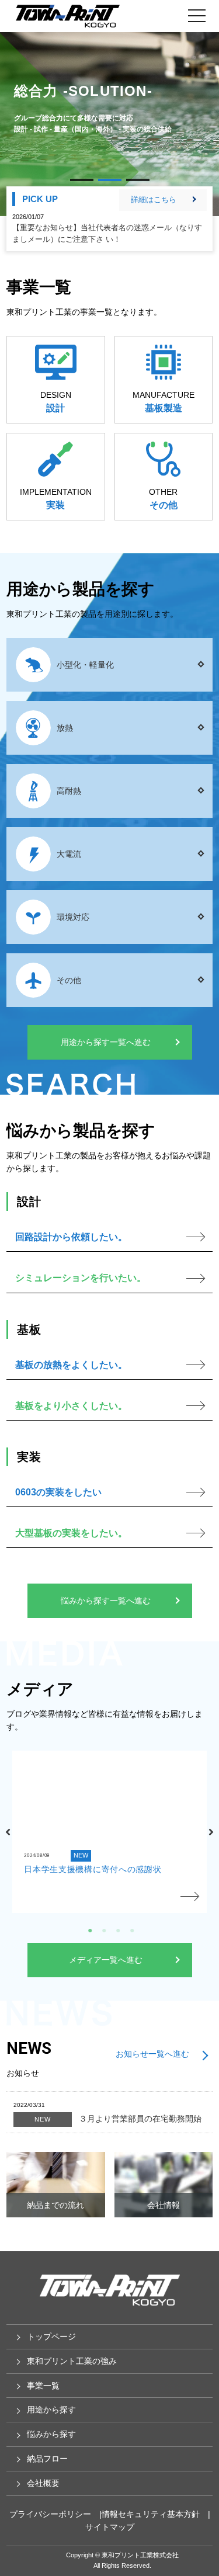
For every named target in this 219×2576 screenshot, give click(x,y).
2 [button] (103, 1929)
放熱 (65, 728)
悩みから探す (51, 2434)
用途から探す (51, 2410)
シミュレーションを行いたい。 (81, 1278)
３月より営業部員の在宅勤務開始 (118, 2119)
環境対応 (73, 917)
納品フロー (47, 2459)
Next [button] (211, 1832)
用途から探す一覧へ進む (106, 1042)
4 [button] (131, 1929)
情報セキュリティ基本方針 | (156, 2514)
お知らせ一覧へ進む (152, 2054)
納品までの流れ (55, 2205)
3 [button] (117, 1929)
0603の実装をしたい (58, 1492)
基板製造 (164, 408)
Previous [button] (8, 1832)
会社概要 (43, 2483)
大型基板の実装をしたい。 (71, 1533)
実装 (55, 505)
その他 (164, 505)
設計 (55, 408)
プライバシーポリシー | (55, 2514)
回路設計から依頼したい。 (71, 1237)
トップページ (51, 2337)
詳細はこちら (154, 199)
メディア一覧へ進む (106, 1960)
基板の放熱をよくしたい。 (71, 1365)
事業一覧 (43, 2386)
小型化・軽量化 (85, 665)
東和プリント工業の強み (72, 2361)
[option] (109, 1832)
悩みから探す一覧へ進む (106, 1601)
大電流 (69, 854)
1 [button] (89, 1929)
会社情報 (164, 2205)
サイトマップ (110, 2527)
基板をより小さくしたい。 (71, 1406)
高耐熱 (69, 791)
